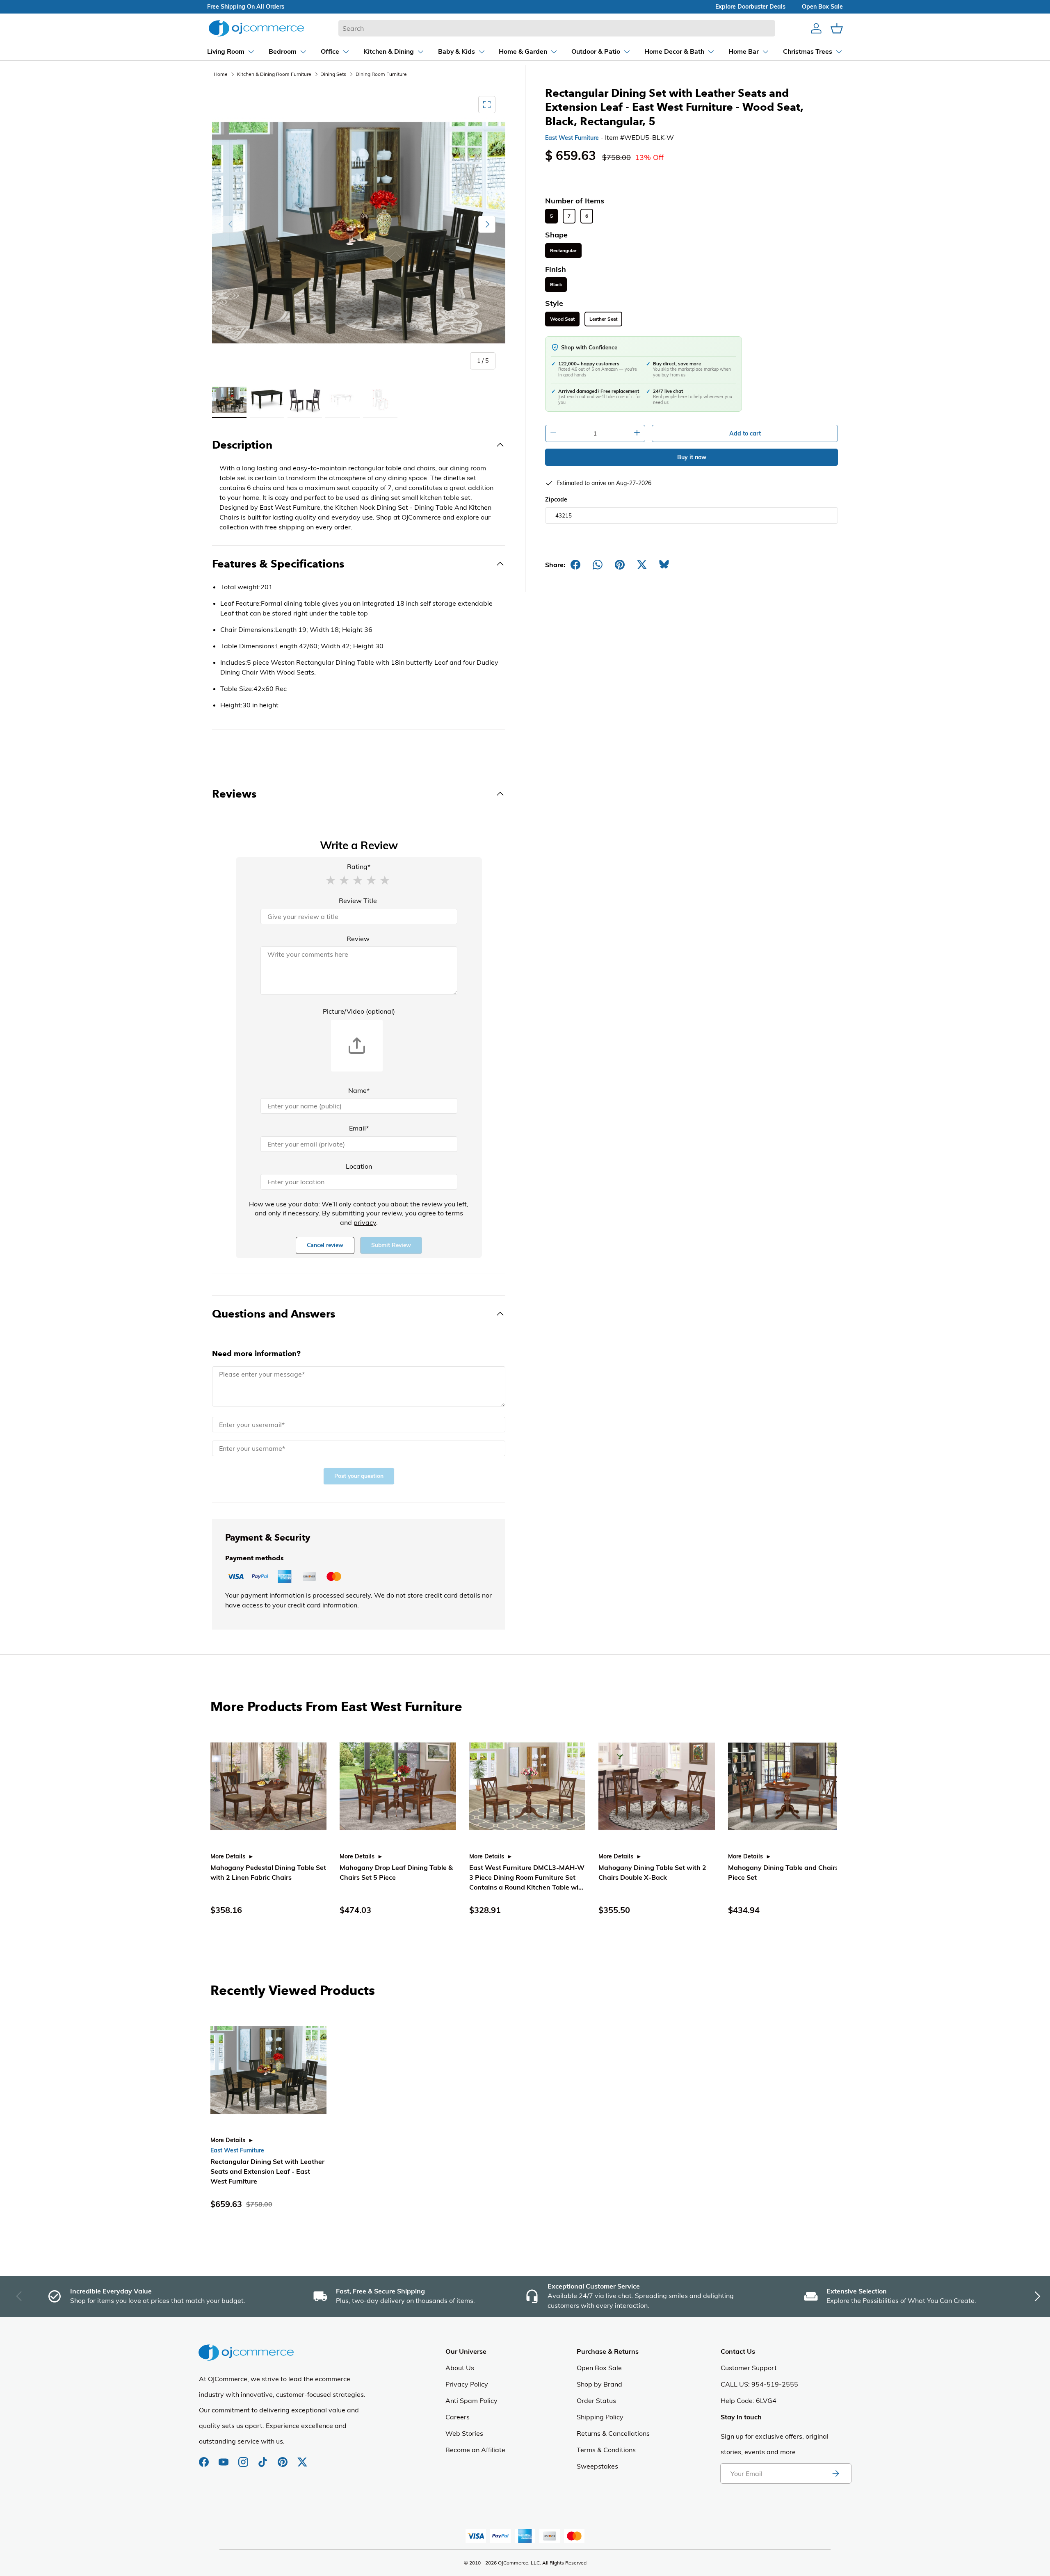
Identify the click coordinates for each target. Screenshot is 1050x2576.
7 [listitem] (569, 216)
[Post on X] (642, 565)
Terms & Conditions (606, 2450)
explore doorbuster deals (750, 7)
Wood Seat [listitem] (562, 319)
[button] (331, 880)
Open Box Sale (599, 2368)
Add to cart (745, 433)
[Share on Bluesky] (664, 565)
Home (221, 74)
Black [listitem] (556, 285)
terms (454, 1213)
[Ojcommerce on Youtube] (224, 2458)
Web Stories (464, 2433)
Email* (359, 1128)
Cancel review (325, 1245)
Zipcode (556, 499)
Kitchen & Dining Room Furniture (274, 74)
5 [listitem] (551, 216)
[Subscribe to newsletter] (835, 2473)
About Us (460, 2368)
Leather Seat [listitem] (603, 319)
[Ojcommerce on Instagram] (244, 2458)
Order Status (596, 2400)
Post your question (359, 1476)
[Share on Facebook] (575, 565)
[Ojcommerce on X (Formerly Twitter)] (302, 2458)
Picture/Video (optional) (359, 1011)
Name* (359, 1090)
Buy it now (692, 457)
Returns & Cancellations (613, 2433)
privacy (365, 1222)
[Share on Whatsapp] (598, 565)
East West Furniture (572, 138)
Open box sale (822, 7)
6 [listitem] (587, 216)
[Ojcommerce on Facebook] (205, 2458)
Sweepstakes (597, 2466)
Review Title (358, 900)
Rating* (359, 866)
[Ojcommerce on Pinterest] (283, 2458)
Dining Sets (333, 74)
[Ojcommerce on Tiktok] (264, 2458)
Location (359, 1166)
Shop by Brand (599, 2384)
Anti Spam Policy (471, 2400)
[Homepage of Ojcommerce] (256, 28)
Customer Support (749, 2368)
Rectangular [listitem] (563, 251)
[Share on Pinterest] (620, 565)
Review (358, 939)
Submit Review (391, 1245)
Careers (458, 2417)
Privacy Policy (467, 2384)
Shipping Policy (600, 2417)
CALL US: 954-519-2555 (759, 2384)
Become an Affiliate (475, 2450)
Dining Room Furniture (381, 74)
